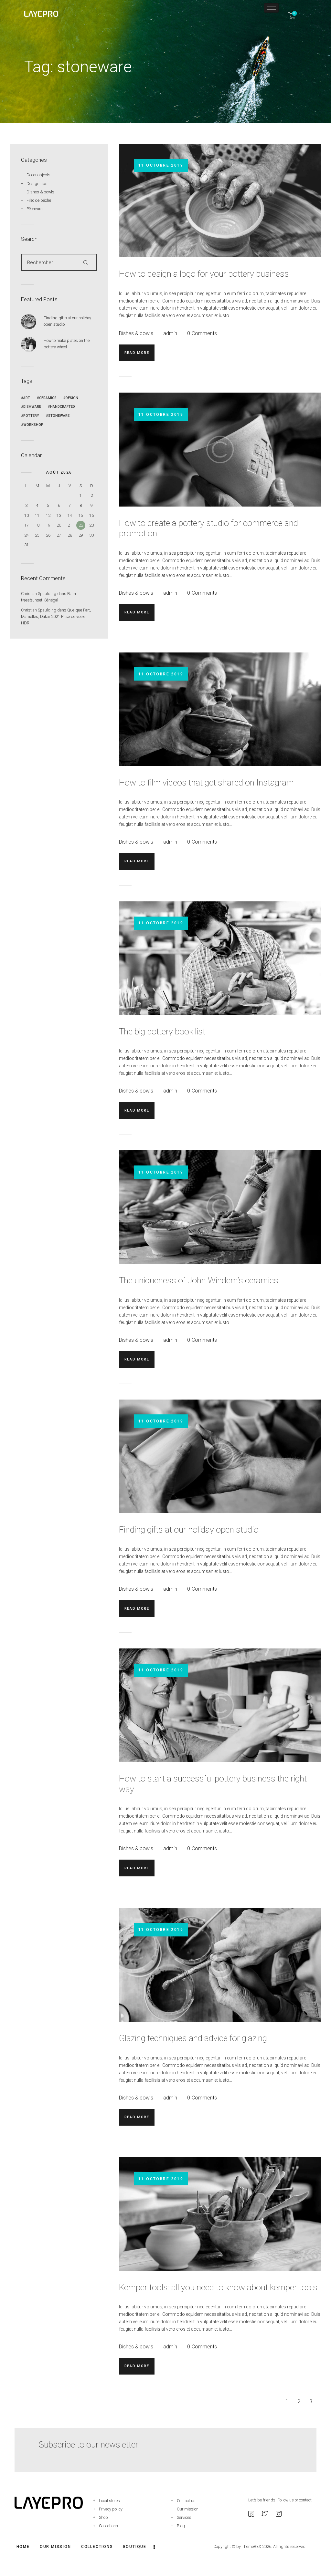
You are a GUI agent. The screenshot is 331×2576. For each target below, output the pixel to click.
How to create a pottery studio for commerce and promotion (208, 528)
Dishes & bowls (136, 333)
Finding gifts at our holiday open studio (189, 1529)
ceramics (48, 398)
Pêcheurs (35, 209)
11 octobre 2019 (161, 165)
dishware (32, 407)
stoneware (59, 416)
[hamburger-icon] (271, 8)
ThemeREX (251, 2546)
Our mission (188, 2509)
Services (184, 2517)
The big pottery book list (162, 1031)
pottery (31, 416)
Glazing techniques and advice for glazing (193, 2038)
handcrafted (63, 407)
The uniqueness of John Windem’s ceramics (199, 1280)
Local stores (109, 2501)
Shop (103, 2517)
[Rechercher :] (59, 262)
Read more (137, 353)
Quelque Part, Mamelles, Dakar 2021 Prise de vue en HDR (56, 616)
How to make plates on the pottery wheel (67, 344)
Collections (108, 2526)
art (27, 398)
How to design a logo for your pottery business (204, 274)
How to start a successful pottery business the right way (213, 1784)
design (72, 398)
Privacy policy (111, 2509)
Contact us (186, 2501)
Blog (181, 2526)
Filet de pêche (39, 200)
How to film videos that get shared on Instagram (206, 782)
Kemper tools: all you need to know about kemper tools (218, 2287)
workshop (33, 425)
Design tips (37, 184)
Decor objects (38, 175)
